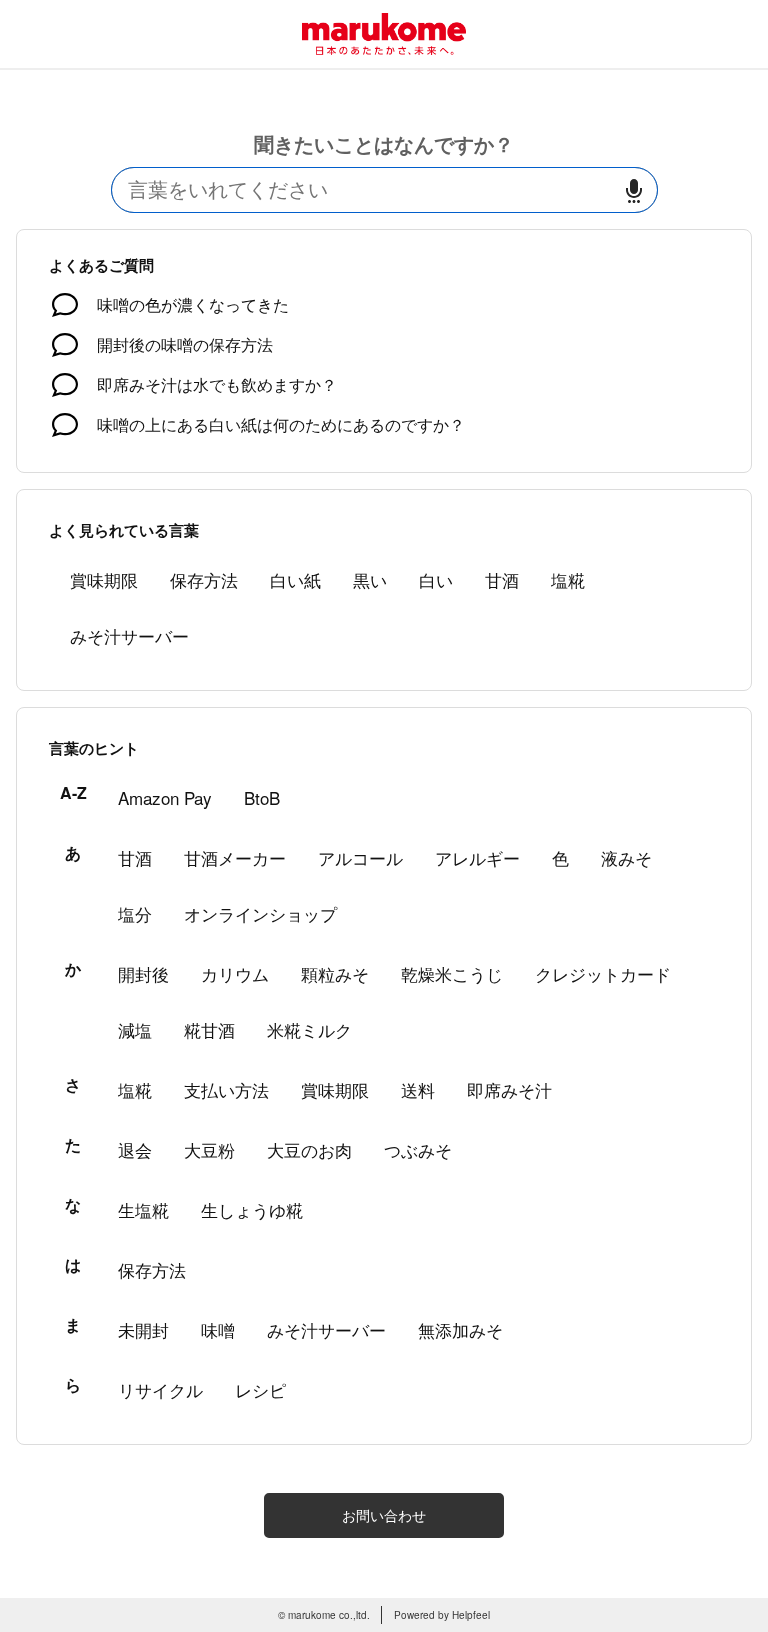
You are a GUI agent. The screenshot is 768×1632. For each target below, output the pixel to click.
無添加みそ (460, 1329)
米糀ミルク (309, 1029)
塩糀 (568, 579)
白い (436, 579)
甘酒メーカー (235, 857)
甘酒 (502, 579)
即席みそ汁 (509, 1089)
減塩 (135, 1029)
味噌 (218, 1329)
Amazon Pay (165, 797)
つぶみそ (418, 1149)
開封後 (143, 973)
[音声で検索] (634, 190)
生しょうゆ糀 (252, 1209)
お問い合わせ (384, 1515)
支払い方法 (226, 1089)
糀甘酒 (209, 1029)
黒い (370, 579)
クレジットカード (603, 973)
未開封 (143, 1329)
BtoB (262, 797)
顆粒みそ (335, 973)
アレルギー (477, 857)
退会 (135, 1149)
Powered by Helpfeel (442, 1615)
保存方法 (204, 579)
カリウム (235, 973)
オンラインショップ (260, 913)
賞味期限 (104, 579)
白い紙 (295, 579)
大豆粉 (209, 1149)
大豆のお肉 (309, 1149)
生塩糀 (143, 1209)
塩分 (135, 913)
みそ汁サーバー (129, 635)
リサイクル (160, 1389)
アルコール (360, 857)
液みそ (626, 857)
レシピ (260, 1389)
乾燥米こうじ (452, 973)
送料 (418, 1089)
